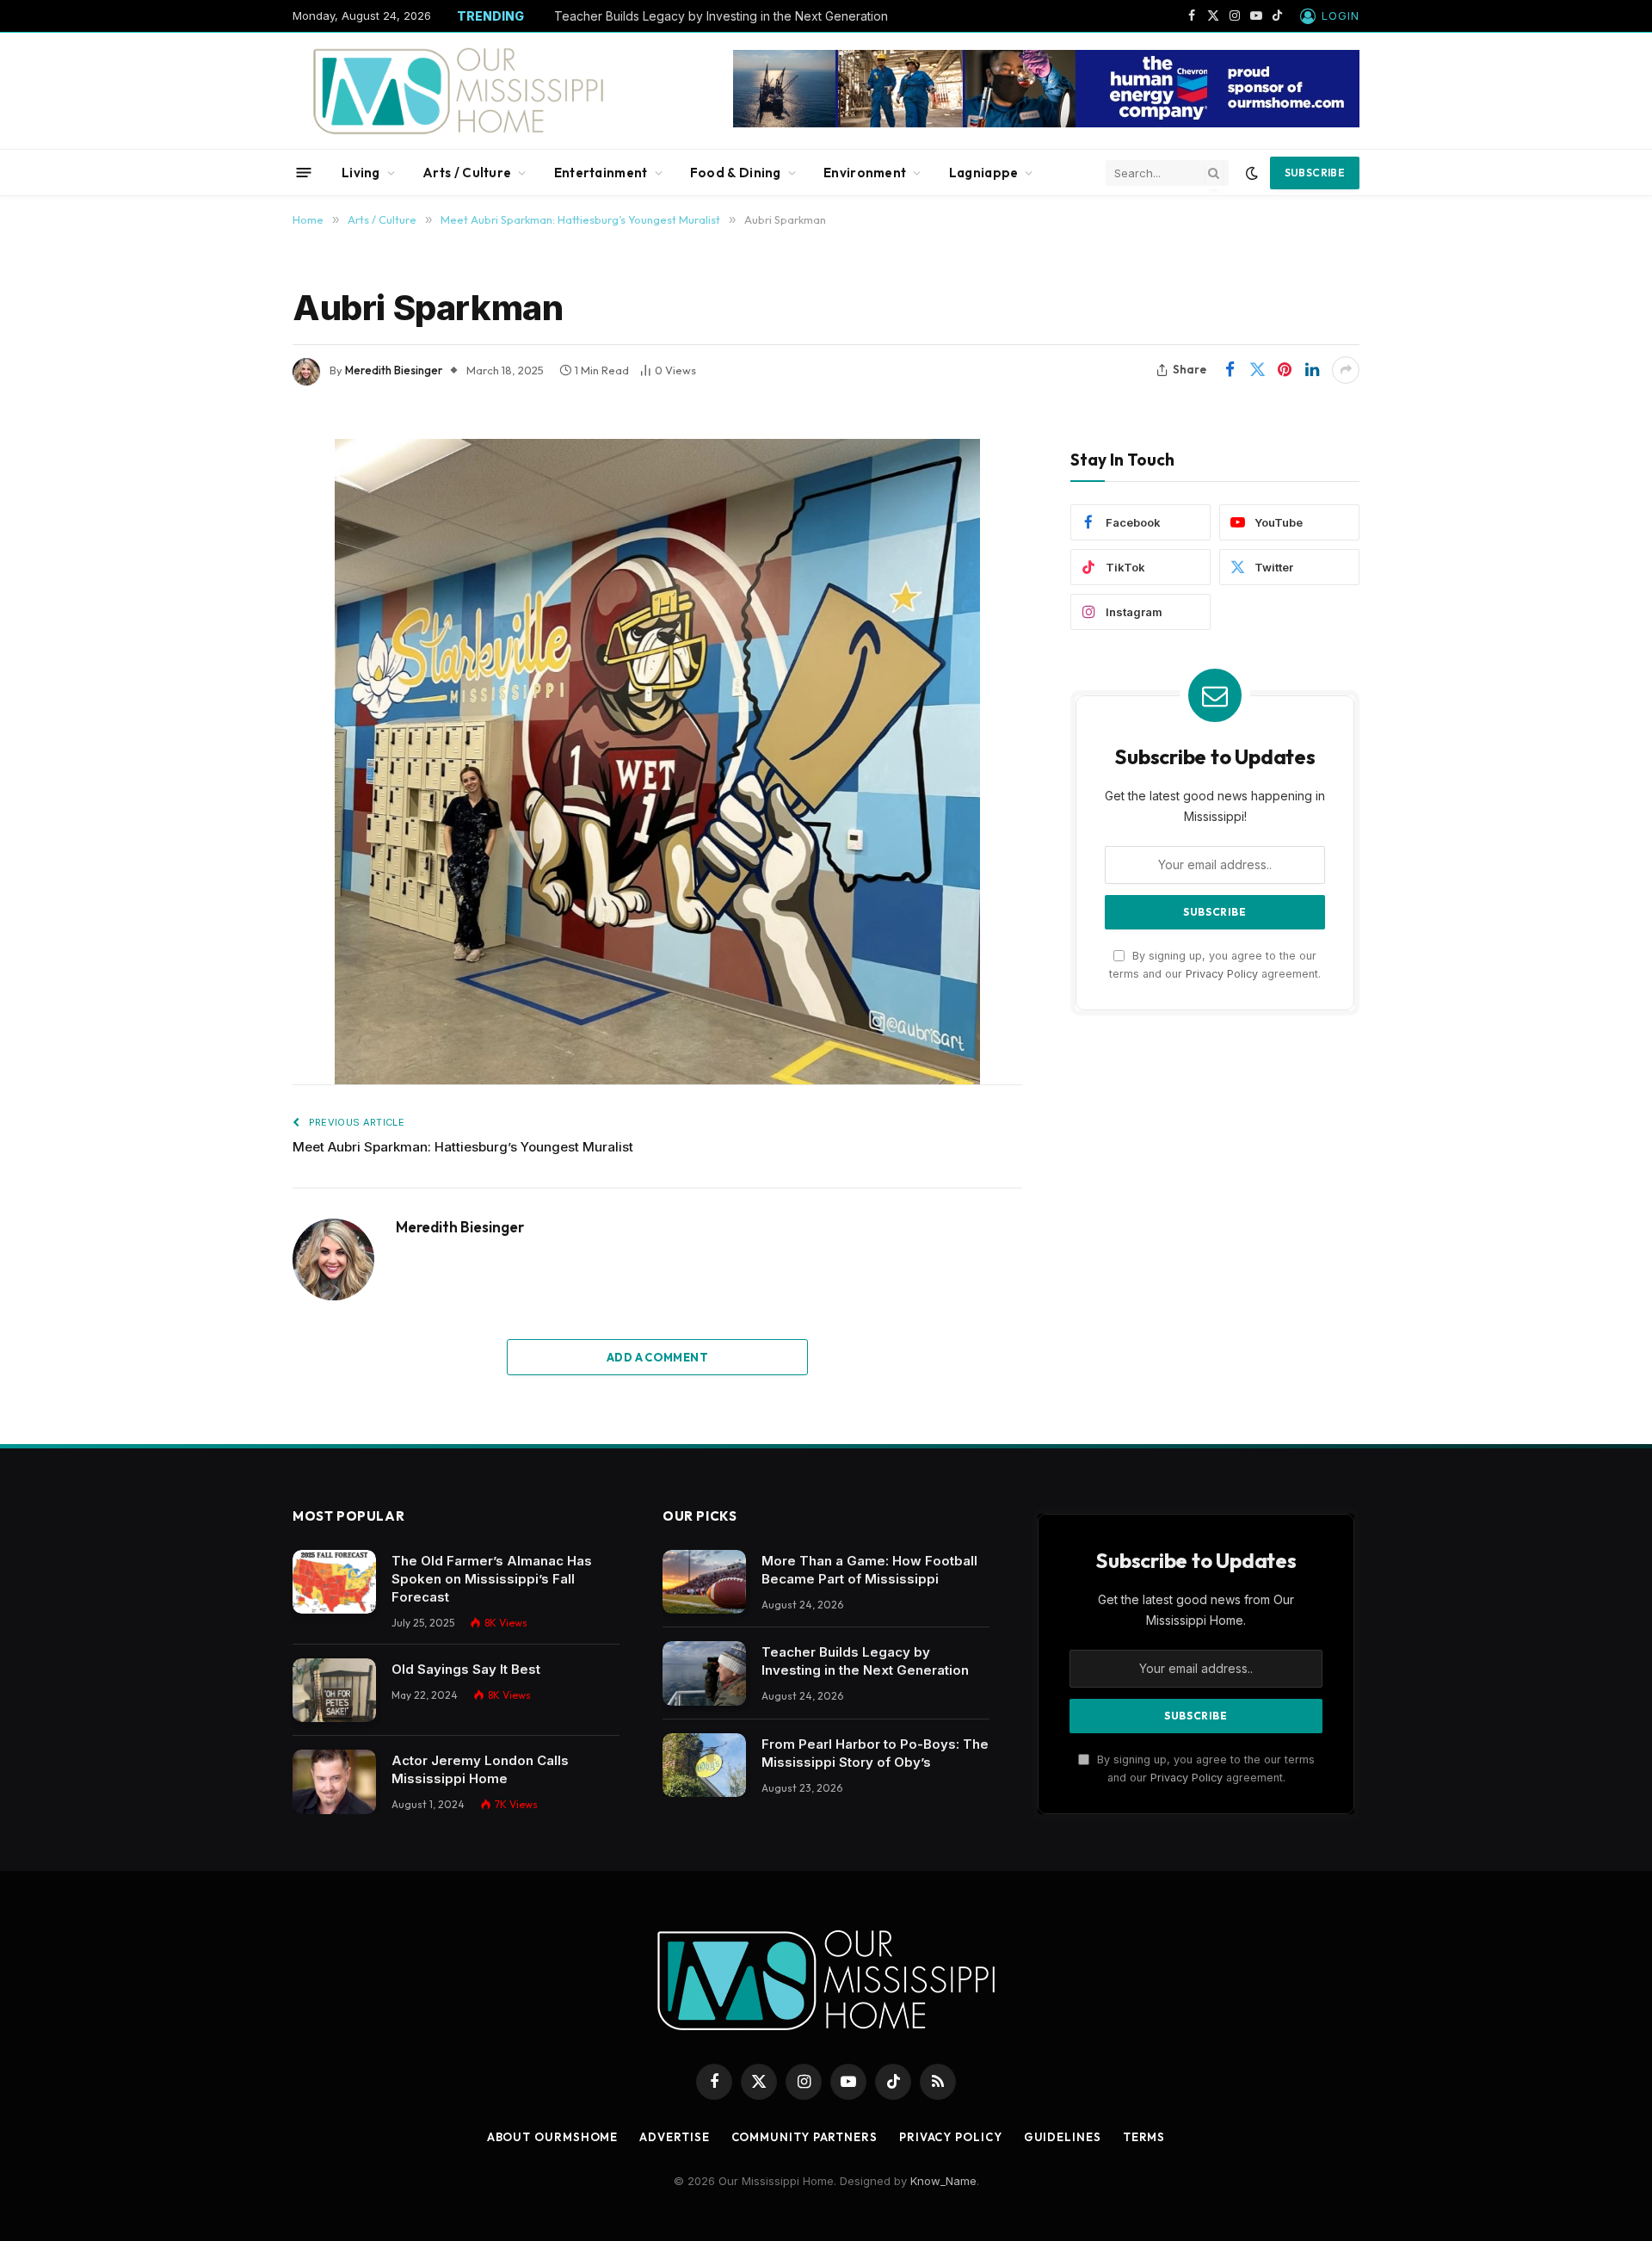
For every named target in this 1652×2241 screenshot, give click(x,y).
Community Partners (804, 2137)
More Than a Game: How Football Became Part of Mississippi (869, 1570)
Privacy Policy (1222, 974)
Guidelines (1063, 2137)
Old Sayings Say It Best (466, 1669)
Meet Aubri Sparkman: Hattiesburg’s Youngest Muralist (463, 1147)
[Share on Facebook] (1230, 370)
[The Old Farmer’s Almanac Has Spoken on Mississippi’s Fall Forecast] (334, 1582)
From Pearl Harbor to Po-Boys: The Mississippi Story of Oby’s (875, 1753)
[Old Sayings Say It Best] (334, 1691)
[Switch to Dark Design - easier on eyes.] (1252, 173)
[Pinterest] (232, 620)
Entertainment (601, 173)
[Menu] (304, 173)
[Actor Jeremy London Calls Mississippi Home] (334, 1782)
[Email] (232, 661)
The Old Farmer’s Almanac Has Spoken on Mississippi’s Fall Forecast (492, 1579)
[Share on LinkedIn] (1312, 370)
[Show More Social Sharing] (1346, 370)
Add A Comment (657, 1357)
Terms (1144, 2137)
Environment (865, 173)
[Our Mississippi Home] (459, 91)
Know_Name (943, 2181)
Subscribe (1315, 173)
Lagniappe (984, 173)
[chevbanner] (1046, 123)
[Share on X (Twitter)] (1257, 370)
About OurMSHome (553, 2137)
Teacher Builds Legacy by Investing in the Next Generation (721, 16)
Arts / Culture (467, 173)
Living (361, 173)
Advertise (674, 2137)
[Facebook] (232, 496)
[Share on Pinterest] (1285, 370)
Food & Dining (736, 173)
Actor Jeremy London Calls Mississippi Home (480, 1769)
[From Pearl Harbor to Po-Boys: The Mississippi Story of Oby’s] (704, 1766)
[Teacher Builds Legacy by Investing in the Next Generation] (704, 1673)
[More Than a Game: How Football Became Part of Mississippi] (704, 1582)
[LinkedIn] (232, 578)
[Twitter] (232, 537)
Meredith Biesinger (394, 370)
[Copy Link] (232, 702)
